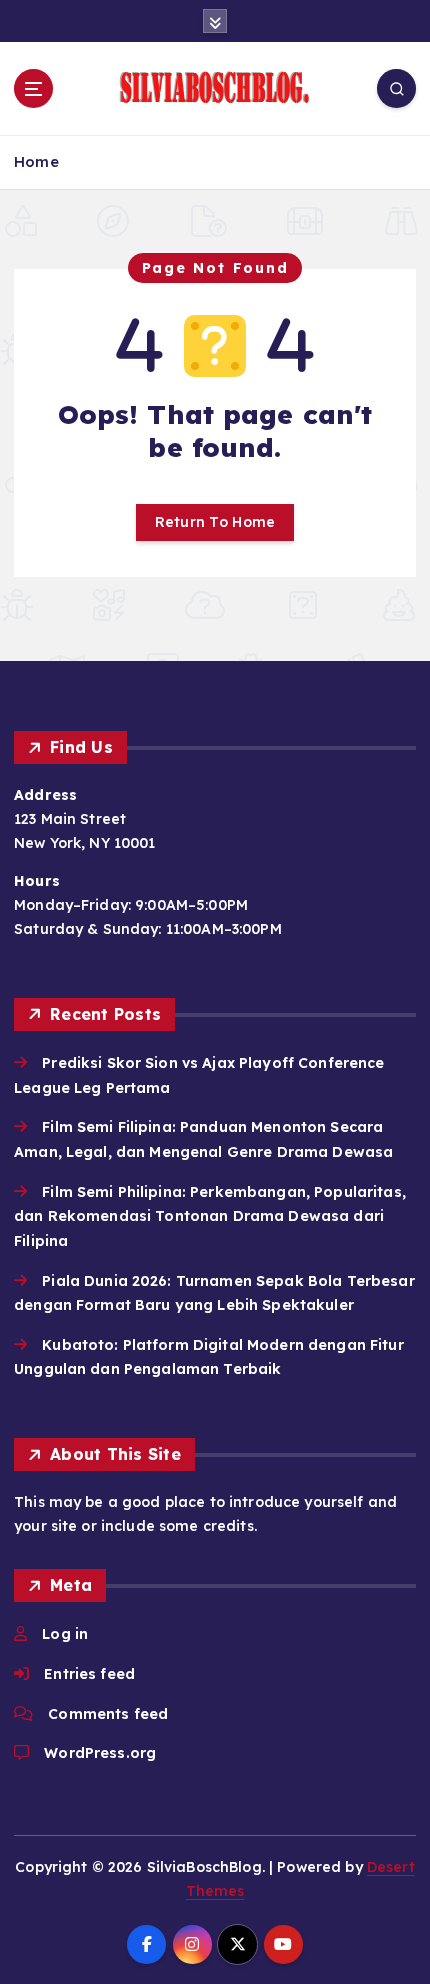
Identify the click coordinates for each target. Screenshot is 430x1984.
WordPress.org (100, 1753)
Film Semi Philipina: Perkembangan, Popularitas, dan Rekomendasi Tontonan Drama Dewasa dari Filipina (210, 1216)
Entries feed (89, 1674)
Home (36, 161)
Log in (65, 1634)
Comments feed (108, 1714)
